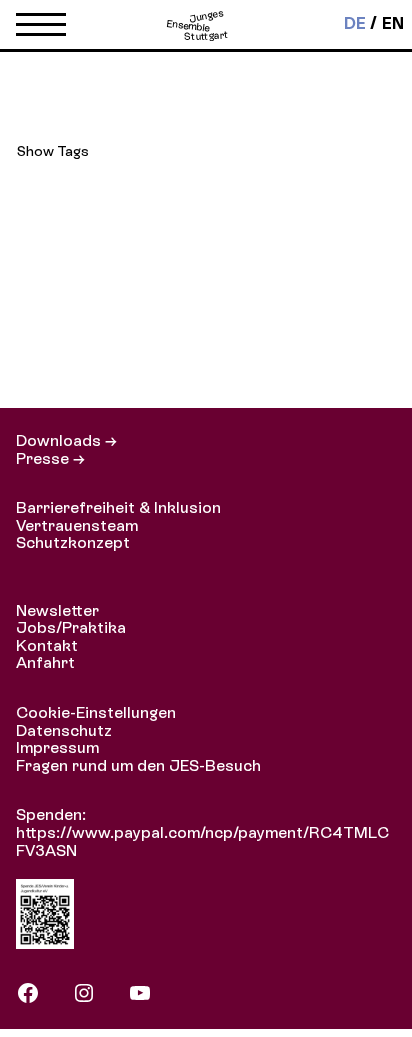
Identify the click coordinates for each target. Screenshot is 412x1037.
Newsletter (57, 610)
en (393, 24)
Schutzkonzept (73, 542)
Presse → (50, 458)
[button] (41, 28)
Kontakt (47, 645)
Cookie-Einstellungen (96, 712)
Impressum (57, 747)
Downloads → (66, 440)
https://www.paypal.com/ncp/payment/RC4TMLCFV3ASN (202, 841)
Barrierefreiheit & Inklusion (118, 507)
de (355, 24)
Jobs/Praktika (71, 627)
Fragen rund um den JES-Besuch (138, 765)
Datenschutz (64, 730)
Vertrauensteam (77, 525)
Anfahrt (45, 662)
